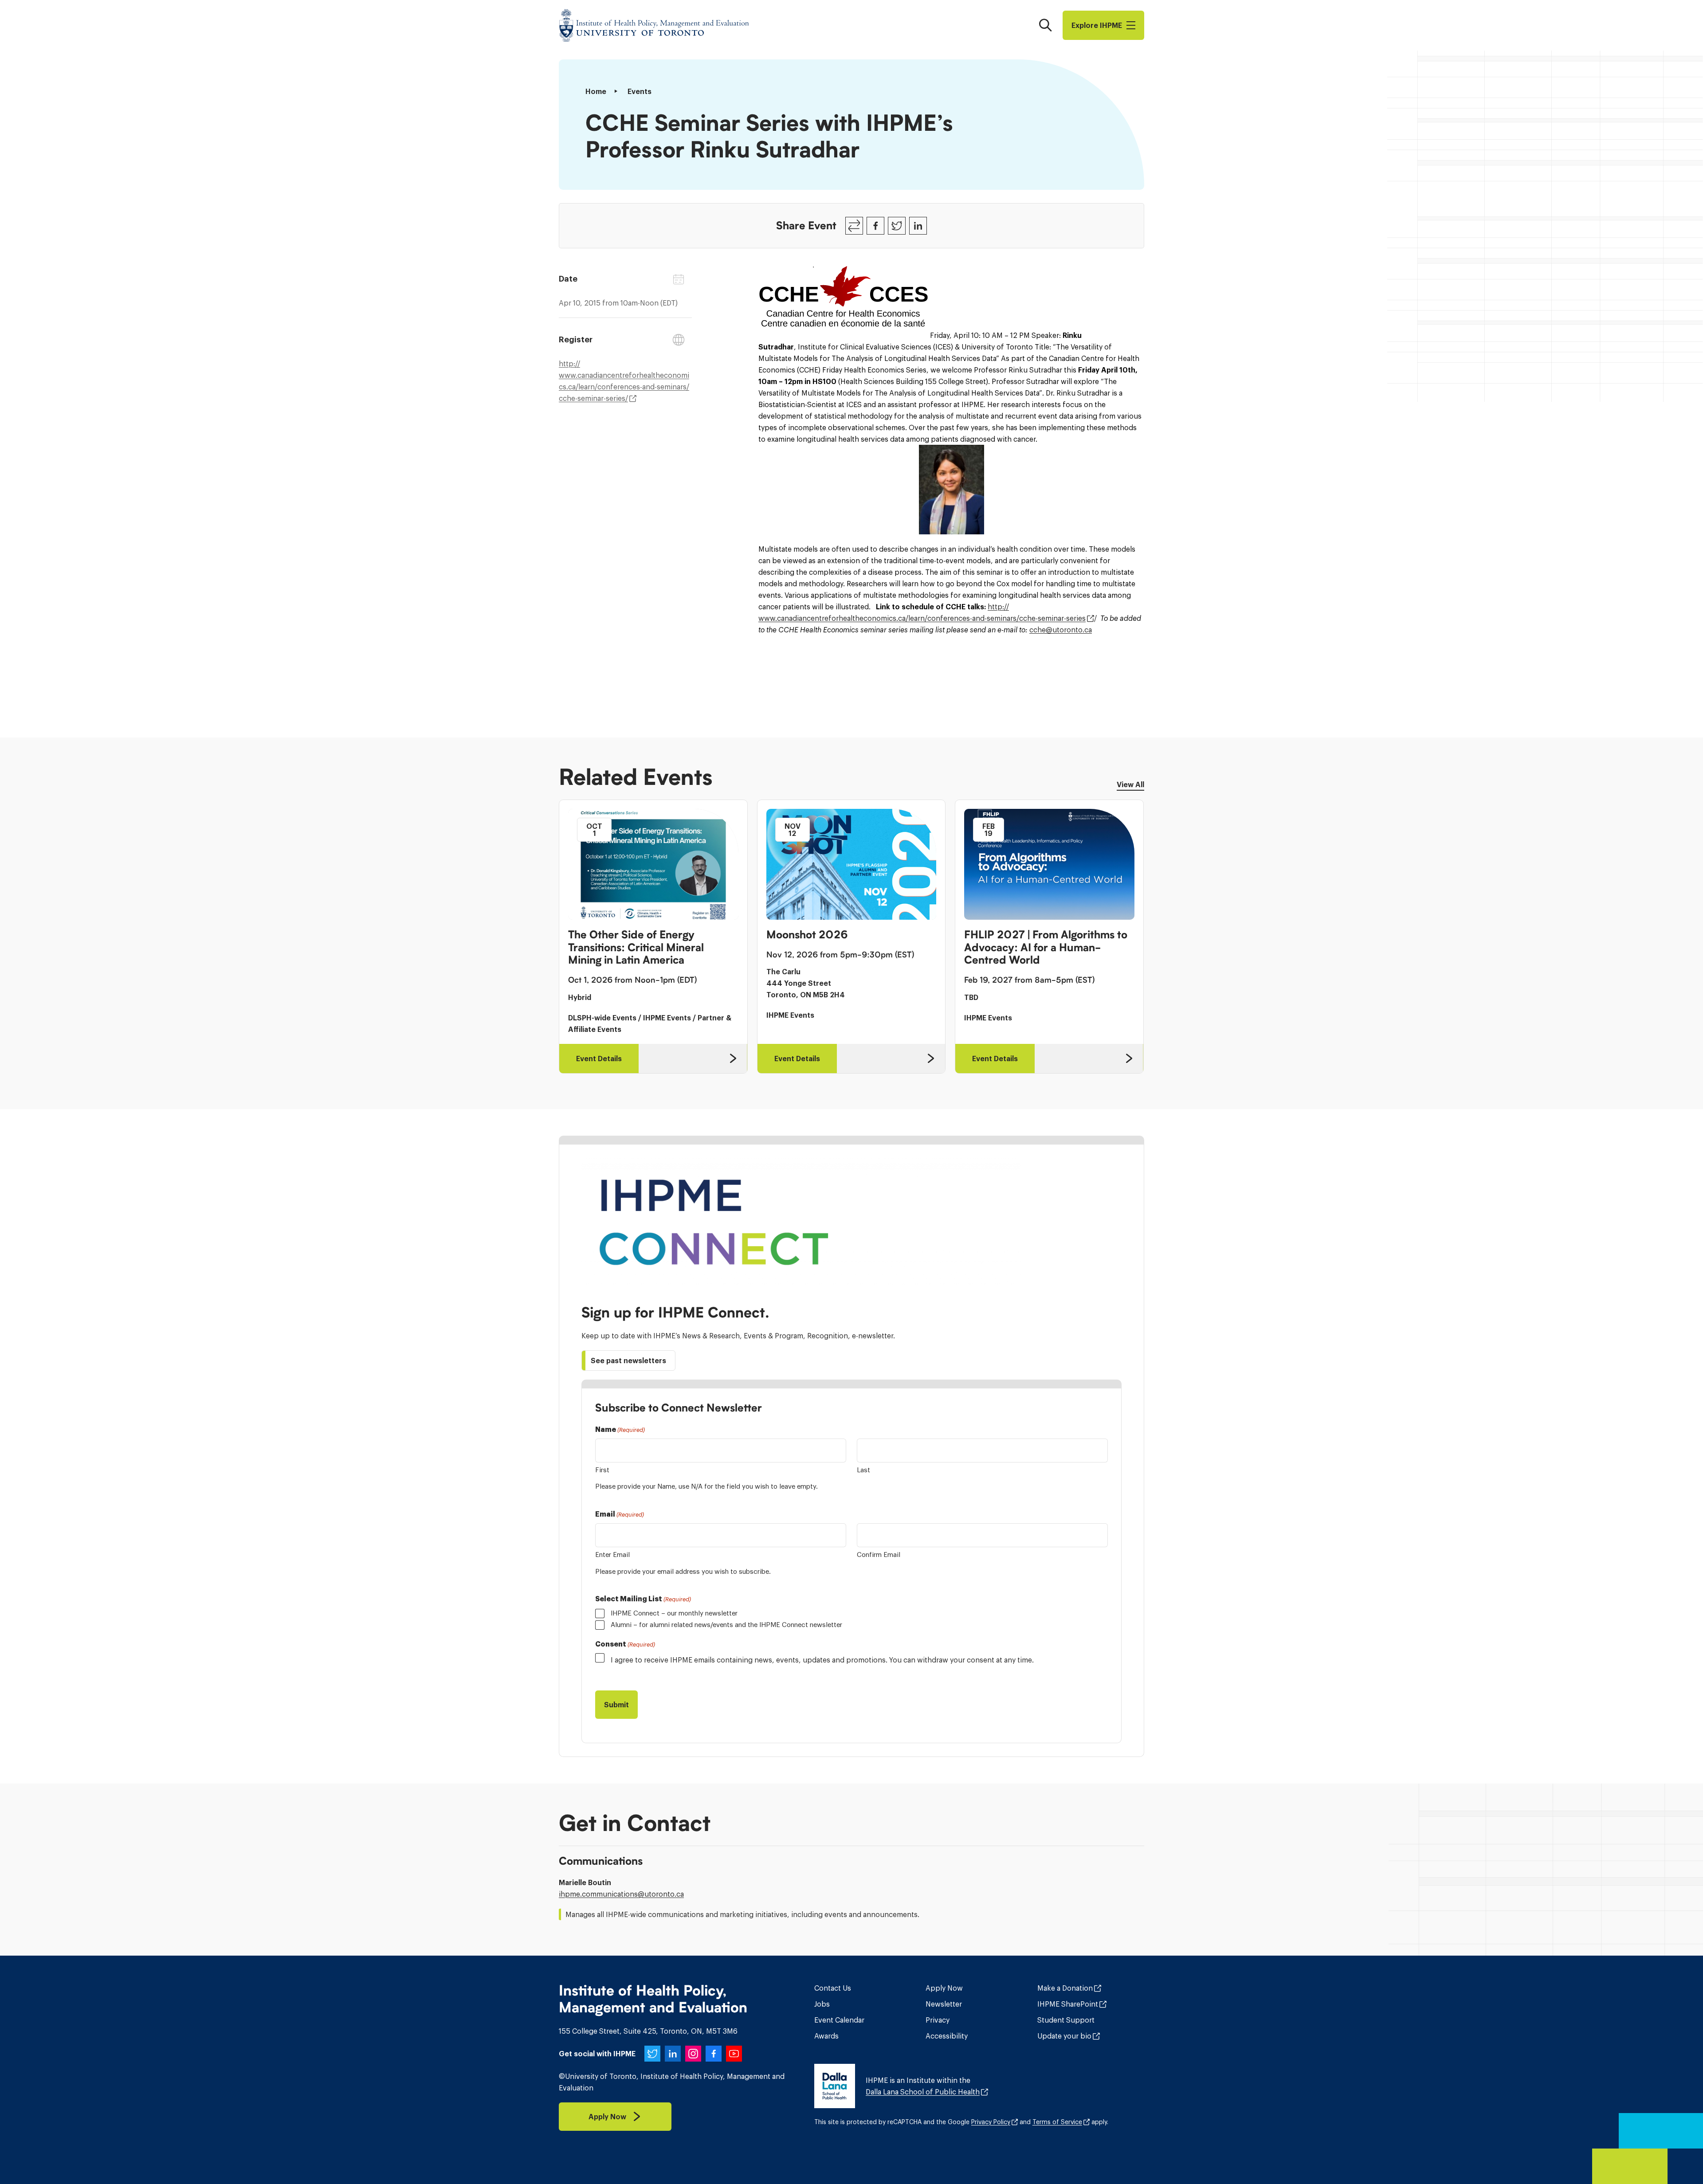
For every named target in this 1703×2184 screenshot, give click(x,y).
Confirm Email (879, 1555)
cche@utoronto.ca (1061, 630)
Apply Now (944, 1988)
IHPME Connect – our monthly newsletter (674, 1613)
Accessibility (947, 2036)
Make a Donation (1065, 1988)
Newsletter (944, 2004)
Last (863, 1470)
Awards (826, 2036)
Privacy (938, 2020)
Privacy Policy (991, 2122)
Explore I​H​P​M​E (1097, 25)
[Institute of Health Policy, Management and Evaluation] (654, 25)
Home (596, 91)
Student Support (1066, 2020)
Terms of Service (1057, 2122)
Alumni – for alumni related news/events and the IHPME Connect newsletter (726, 1625)
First (602, 1470)
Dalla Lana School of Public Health (923, 2092)
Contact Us (833, 1988)
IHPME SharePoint (1068, 2004)
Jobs (822, 2004)
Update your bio (1064, 2036)
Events (640, 91)
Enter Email (612, 1555)
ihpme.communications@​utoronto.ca (621, 1894)
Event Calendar (839, 2020)
